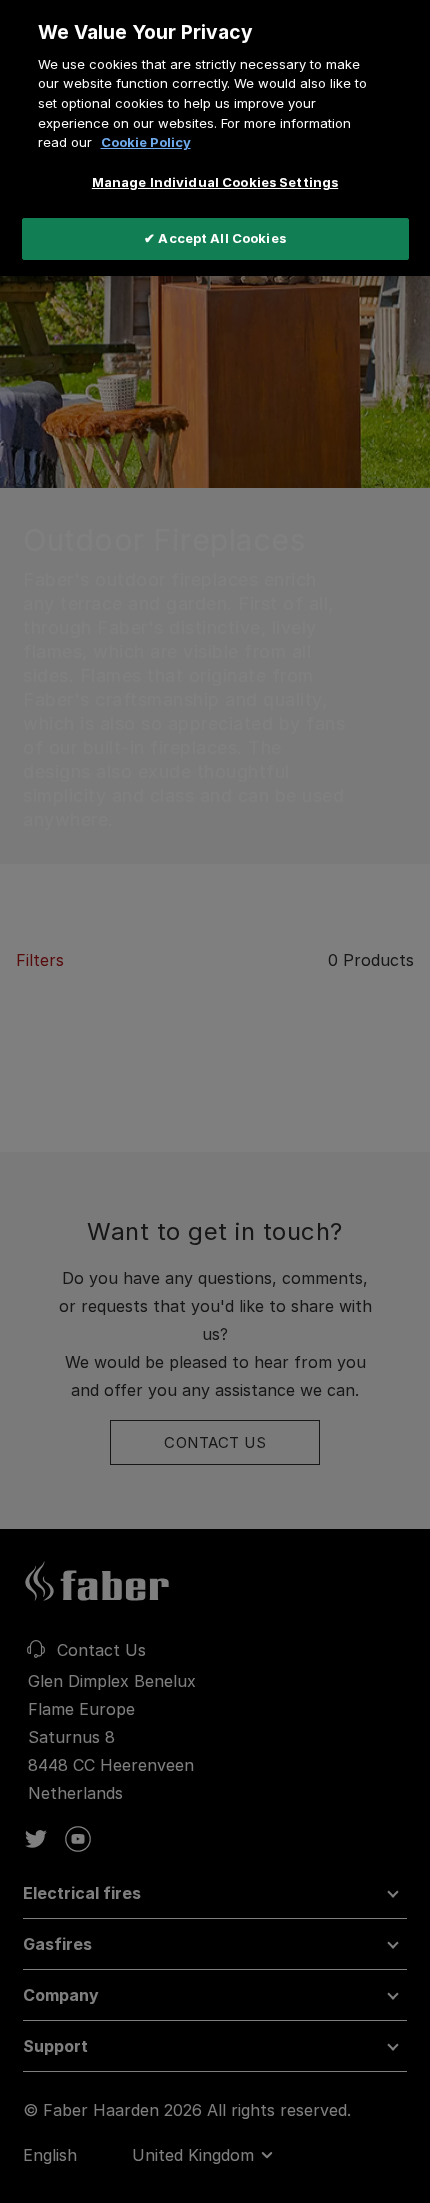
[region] (215, 138)
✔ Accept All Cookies (215, 238)
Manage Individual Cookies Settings (215, 182)
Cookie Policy (146, 142)
